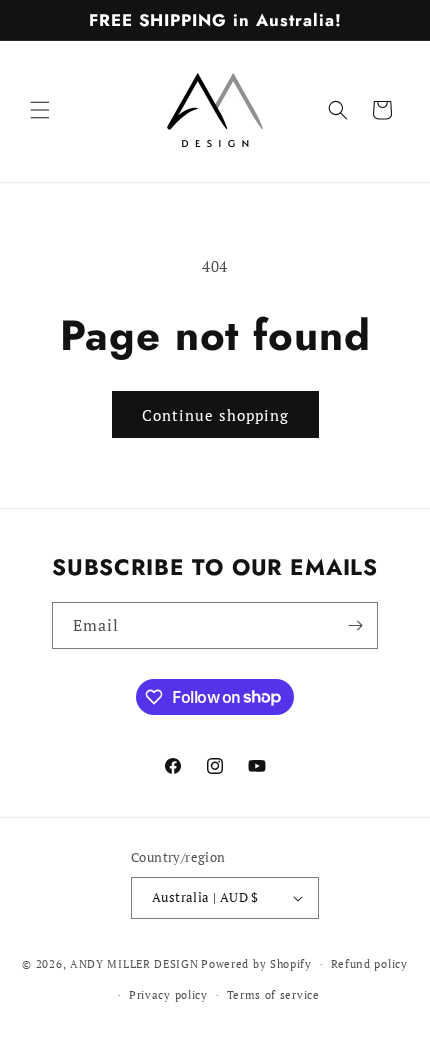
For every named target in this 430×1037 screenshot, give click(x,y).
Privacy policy (168, 995)
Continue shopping (215, 415)
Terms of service (273, 995)
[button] (40, 110)
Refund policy (369, 964)
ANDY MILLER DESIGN (134, 964)
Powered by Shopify (256, 964)
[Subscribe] (355, 625)
